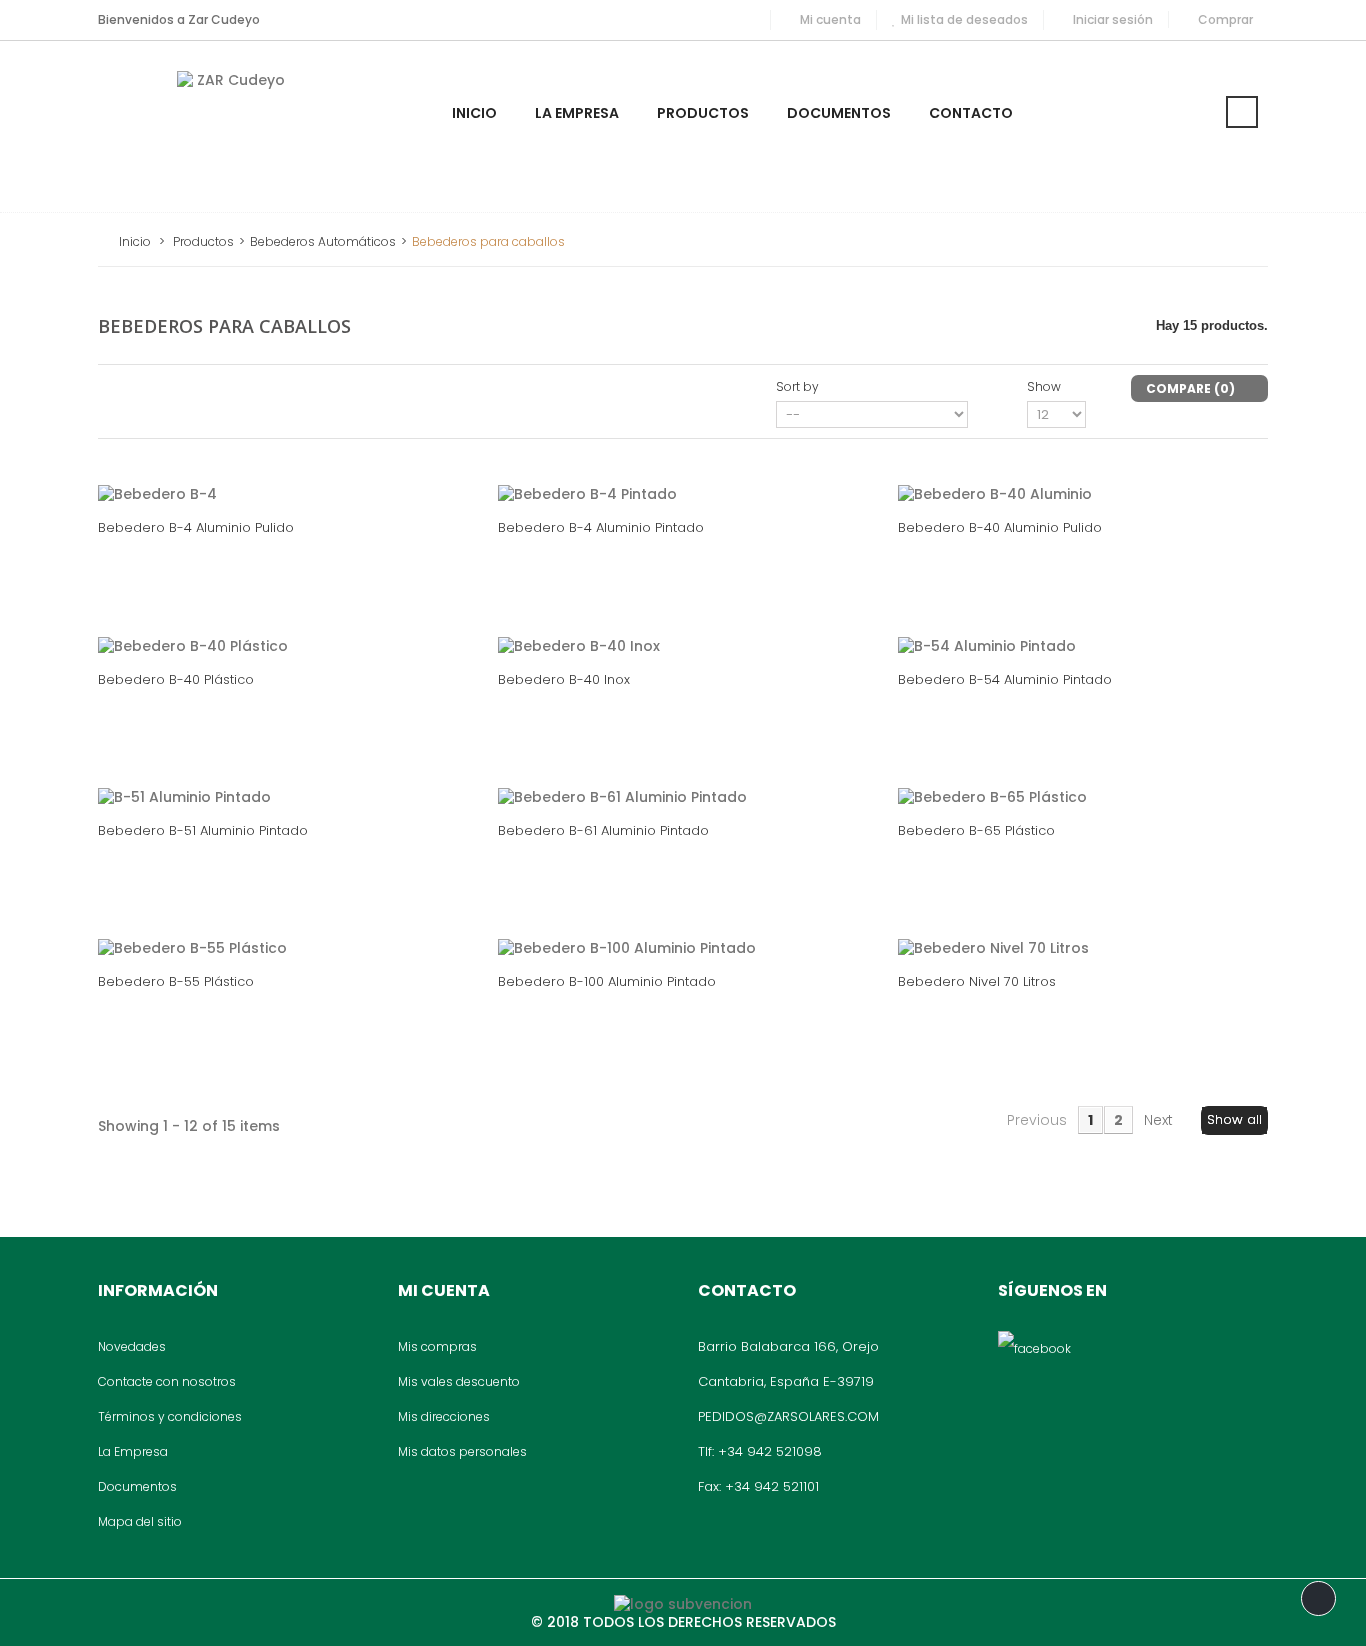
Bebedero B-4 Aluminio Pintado (601, 527)
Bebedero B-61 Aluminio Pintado (603, 830)
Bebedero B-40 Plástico (176, 679)
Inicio (135, 241)
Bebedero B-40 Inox (564, 679)
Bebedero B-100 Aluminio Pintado (607, 981)
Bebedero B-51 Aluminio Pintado (203, 830)
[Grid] (119, 387)
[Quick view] (325, 474)
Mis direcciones (444, 1416)
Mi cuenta (830, 19)
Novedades (132, 1346)
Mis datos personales (462, 1451)
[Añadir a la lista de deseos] (237, 474)
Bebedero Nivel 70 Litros (977, 981)
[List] (150, 387)
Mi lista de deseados (964, 19)
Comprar (1225, 19)
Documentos (137, 1486)
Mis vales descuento (459, 1381)
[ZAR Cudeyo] (233, 126)
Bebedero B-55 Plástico (176, 981)
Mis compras (437, 1346)
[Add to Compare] (281, 474)
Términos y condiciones (170, 1416)
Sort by (797, 386)
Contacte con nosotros (167, 1381)
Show (1044, 386)
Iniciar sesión (1113, 19)
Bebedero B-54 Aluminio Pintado (1005, 679)
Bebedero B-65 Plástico (976, 830)
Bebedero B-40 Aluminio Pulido (1000, 527)
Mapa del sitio (140, 1521)
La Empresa (133, 1451)
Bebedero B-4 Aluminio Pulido (196, 527)
